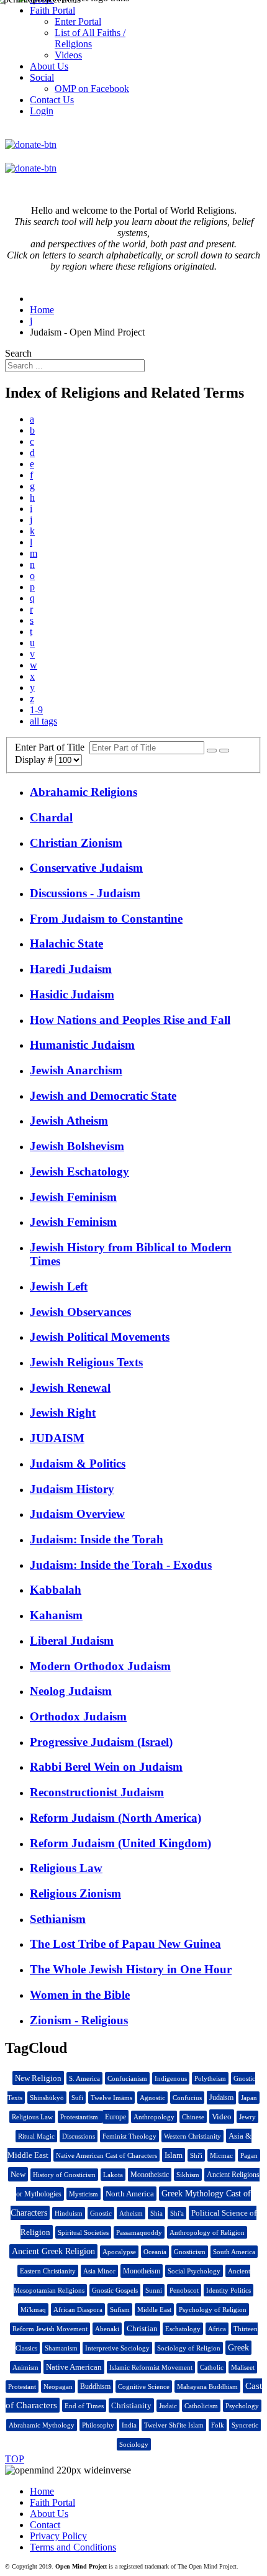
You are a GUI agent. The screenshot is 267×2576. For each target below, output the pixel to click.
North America (130, 2194)
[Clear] (224, 751)
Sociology (134, 2444)
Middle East (154, 2309)
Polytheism (210, 2078)
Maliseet (243, 2367)
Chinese (193, 2117)
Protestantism (80, 2117)
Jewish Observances (80, 1312)
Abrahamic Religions (84, 792)
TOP (15, 2459)
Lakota (113, 2175)
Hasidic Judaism (72, 994)
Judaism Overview (77, 1514)
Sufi (77, 2098)
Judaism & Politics (78, 1464)
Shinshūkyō (47, 2098)
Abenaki (107, 2329)
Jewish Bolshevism (77, 1146)
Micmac (221, 2155)
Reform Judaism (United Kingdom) (120, 1843)
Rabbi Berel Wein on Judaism (106, 1767)
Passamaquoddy (139, 2232)
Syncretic (245, 2425)
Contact (45, 2525)
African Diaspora (78, 2309)
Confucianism (127, 2078)
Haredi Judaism (71, 969)
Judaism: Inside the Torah (97, 1539)
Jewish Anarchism (76, 1070)
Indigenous (171, 2078)
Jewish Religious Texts (86, 1362)
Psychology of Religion (213, 2309)
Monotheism (142, 2271)
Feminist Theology (129, 2136)
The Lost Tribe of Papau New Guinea (125, 1944)
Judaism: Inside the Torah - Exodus (121, 1565)
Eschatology (183, 2329)
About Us (49, 2514)
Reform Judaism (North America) (115, 1818)
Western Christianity (192, 2136)
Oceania (155, 2252)
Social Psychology (194, 2271)
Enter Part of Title (52, 747)
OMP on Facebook (92, 89)
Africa (217, 2329)
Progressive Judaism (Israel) (101, 1742)
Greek (238, 2348)
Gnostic (101, 2213)
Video (222, 2117)
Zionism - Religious (79, 2020)
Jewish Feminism (73, 1197)
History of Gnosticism (64, 2175)
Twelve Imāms (111, 2098)
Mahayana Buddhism (207, 2386)
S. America (84, 2078)
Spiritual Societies (83, 2232)
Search (18, 353)
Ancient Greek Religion (53, 2251)
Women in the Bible (80, 1995)
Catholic (212, 2367)
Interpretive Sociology (117, 2348)
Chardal (51, 817)
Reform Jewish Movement (50, 2329)
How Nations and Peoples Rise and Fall (130, 1020)
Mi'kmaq (33, 2309)
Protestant (22, 2386)
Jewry (247, 2117)
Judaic (168, 2406)
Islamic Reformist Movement (151, 2367)
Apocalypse (119, 2252)
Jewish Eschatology (79, 1172)
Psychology (242, 2406)
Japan (249, 2098)
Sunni (154, 2290)
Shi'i (196, 2155)
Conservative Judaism (86, 868)
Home (42, 2491)
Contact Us (52, 100)
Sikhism (188, 2175)
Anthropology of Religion (207, 2232)
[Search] (212, 751)
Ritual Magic (36, 2136)
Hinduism (69, 2213)
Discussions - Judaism (85, 893)
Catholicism (201, 2406)
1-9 (36, 710)
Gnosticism (190, 2252)
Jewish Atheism (69, 1121)
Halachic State (66, 943)
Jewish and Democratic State (103, 1096)
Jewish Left (59, 1286)
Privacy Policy (58, 2536)
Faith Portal (52, 2502)
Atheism (131, 2213)
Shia (156, 2213)
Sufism (120, 2309)
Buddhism (95, 2386)
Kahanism (56, 1615)
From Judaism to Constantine (106, 919)
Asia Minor (99, 2271)
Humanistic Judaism (82, 1045)
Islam (174, 2155)
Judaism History (72, 1489)
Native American (74, 2367)
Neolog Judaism (71, 1691)
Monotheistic (150, 2175)
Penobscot (184, 2290)
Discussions (79, 2136)
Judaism (221, 2098)
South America (234, 2252)
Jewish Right (63, 1413)
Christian (142, 2328)
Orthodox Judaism (78, 1716)
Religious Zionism (75, 1893)
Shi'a (177, 2213)
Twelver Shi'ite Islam (174, 2425)
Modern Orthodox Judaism (100, 1666)
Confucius (187, 2098)
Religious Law (66, 1868)
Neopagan (58, 2386)
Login (42, 111)
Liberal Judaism (72, 1641)
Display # (35, 760)
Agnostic (152, 2098)
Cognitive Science (144, 2386)
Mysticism (84, 2194)
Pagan (249, 2155)
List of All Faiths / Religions (90, 38)
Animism (25, 2367)
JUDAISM (57, 1438)
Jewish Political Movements (100, 1337)
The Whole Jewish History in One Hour (131, 1969)
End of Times (84, 2406)
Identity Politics (229, 2290)
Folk (218, 2425)
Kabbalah (56, 1590)
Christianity (131, 2405)
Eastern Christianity (48, 2271)
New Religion (38, 2078)
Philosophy (98, 2425)
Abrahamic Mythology (42, 2425)
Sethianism (58, 1919)
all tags (43, 721)
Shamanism (61, 2348)
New (18, 2174)
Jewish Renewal (70, 1388)
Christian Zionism (76, 843)
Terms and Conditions (73, 2547)
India (129, 2425)
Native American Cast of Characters (106, 2155)
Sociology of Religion (189, 2348)
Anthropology (154, 2117)
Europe (115, 2117)
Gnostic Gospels (115, 2290)
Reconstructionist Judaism (97, 1792)
